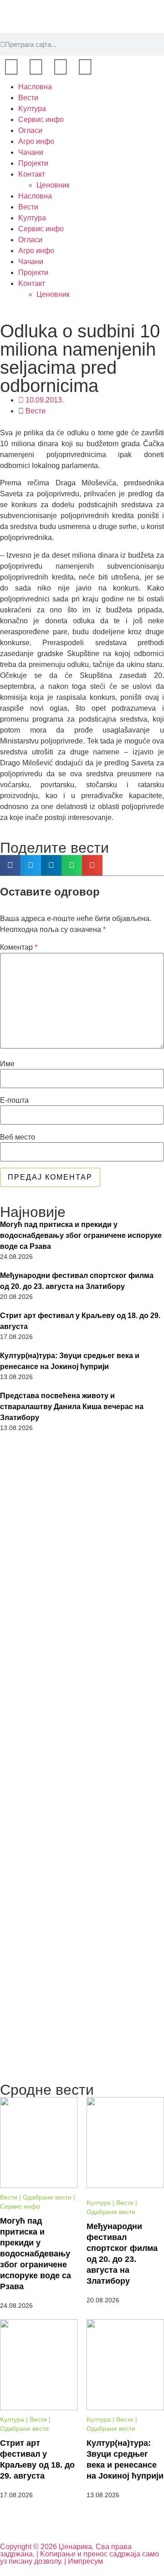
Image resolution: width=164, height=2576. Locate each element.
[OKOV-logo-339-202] (82, 1592)
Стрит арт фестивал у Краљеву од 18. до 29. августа (80, 1321)
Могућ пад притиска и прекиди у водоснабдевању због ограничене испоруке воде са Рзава (81, 1235)
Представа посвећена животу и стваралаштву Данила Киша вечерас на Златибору (72, 1407)
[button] (10, 865)
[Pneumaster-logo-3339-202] (82, 2006)
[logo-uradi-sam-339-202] (82, 1490)
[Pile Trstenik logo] (82, 1799)
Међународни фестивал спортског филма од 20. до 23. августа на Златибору (77, 1281)
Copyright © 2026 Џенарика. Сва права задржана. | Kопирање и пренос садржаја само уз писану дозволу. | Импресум (79, 2554)
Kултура (32, 109)
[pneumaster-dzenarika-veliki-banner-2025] (82, 2074)
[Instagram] (36, 67)
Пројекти (33, 163)
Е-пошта (14, 1100)
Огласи (30, 130)
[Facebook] (11, 67)
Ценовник (53, 185)
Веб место (18, 1137)
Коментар (19, 947)
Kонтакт (32, 174)
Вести (28, 98)
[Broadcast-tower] (85, 67)
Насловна (35, 87)
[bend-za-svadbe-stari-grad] (82, 1695)
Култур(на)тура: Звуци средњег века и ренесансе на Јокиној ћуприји (70, 1361)
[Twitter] (61, 67)
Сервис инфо (41, 120)
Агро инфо (36, 141)
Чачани (31, 152)
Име (7, 1064)
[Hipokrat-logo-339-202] (82, 1904)
